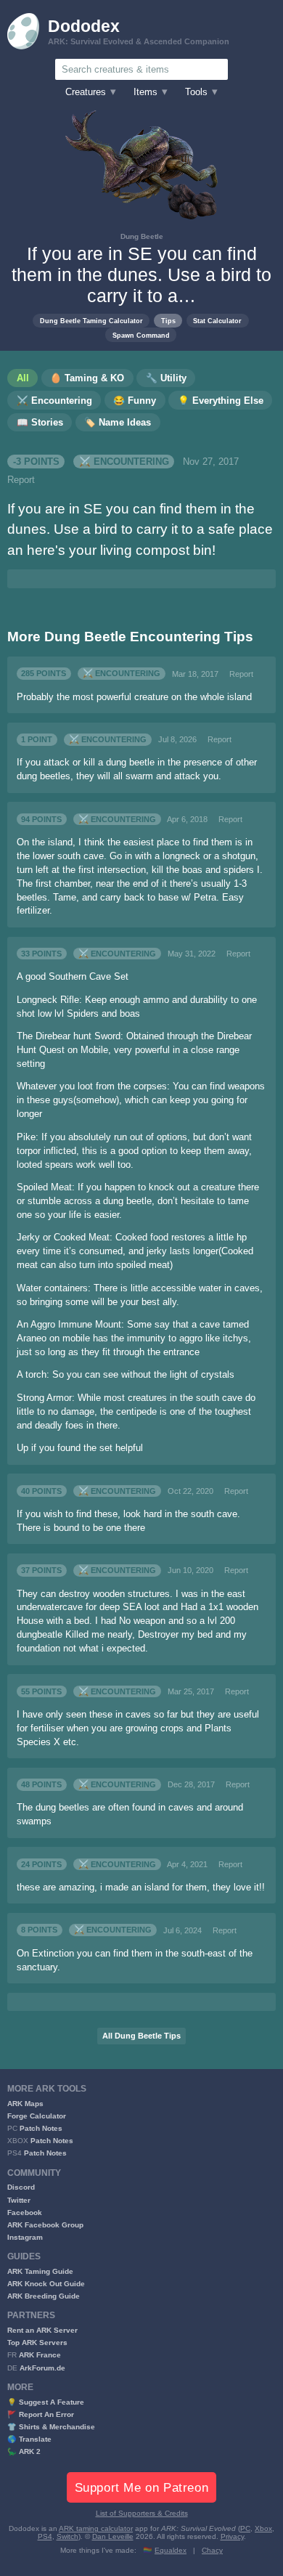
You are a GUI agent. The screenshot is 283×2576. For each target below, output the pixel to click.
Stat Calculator (217, 321)
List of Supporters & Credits (142, 2513)
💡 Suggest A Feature (46, 2402)
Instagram (25, 2237)
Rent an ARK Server (42, 2330)
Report (21, 480)
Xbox (263, 2528)
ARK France (40, 2355)
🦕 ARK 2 (24, 2451)
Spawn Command (141, 335)
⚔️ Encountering (124, 462)
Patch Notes (41, 2128)
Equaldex (171, 2550)
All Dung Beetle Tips (141, 2036)
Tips (168, 321)
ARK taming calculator (96, 2528)
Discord (21, 2187)
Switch (67, 2536)
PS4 (45, 2536)
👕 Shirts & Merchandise (51, 2427)
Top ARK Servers (37, 2343)
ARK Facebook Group (45, 2225)
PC (245, 2528)
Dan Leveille (113, 2536)
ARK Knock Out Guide (46, 2284)
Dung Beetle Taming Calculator (91, 321)
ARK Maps (25, 2104)
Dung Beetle (142, 236)
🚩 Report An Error (41, 2414)
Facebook (25, 2213)
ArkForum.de (42, 2368)
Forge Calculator (37, 2116)
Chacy (212, 2550)
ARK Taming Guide (40, 2271)
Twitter (19, 2200)
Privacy (232, 2536)
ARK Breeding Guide (44, 2296)
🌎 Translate (29, 2439)
